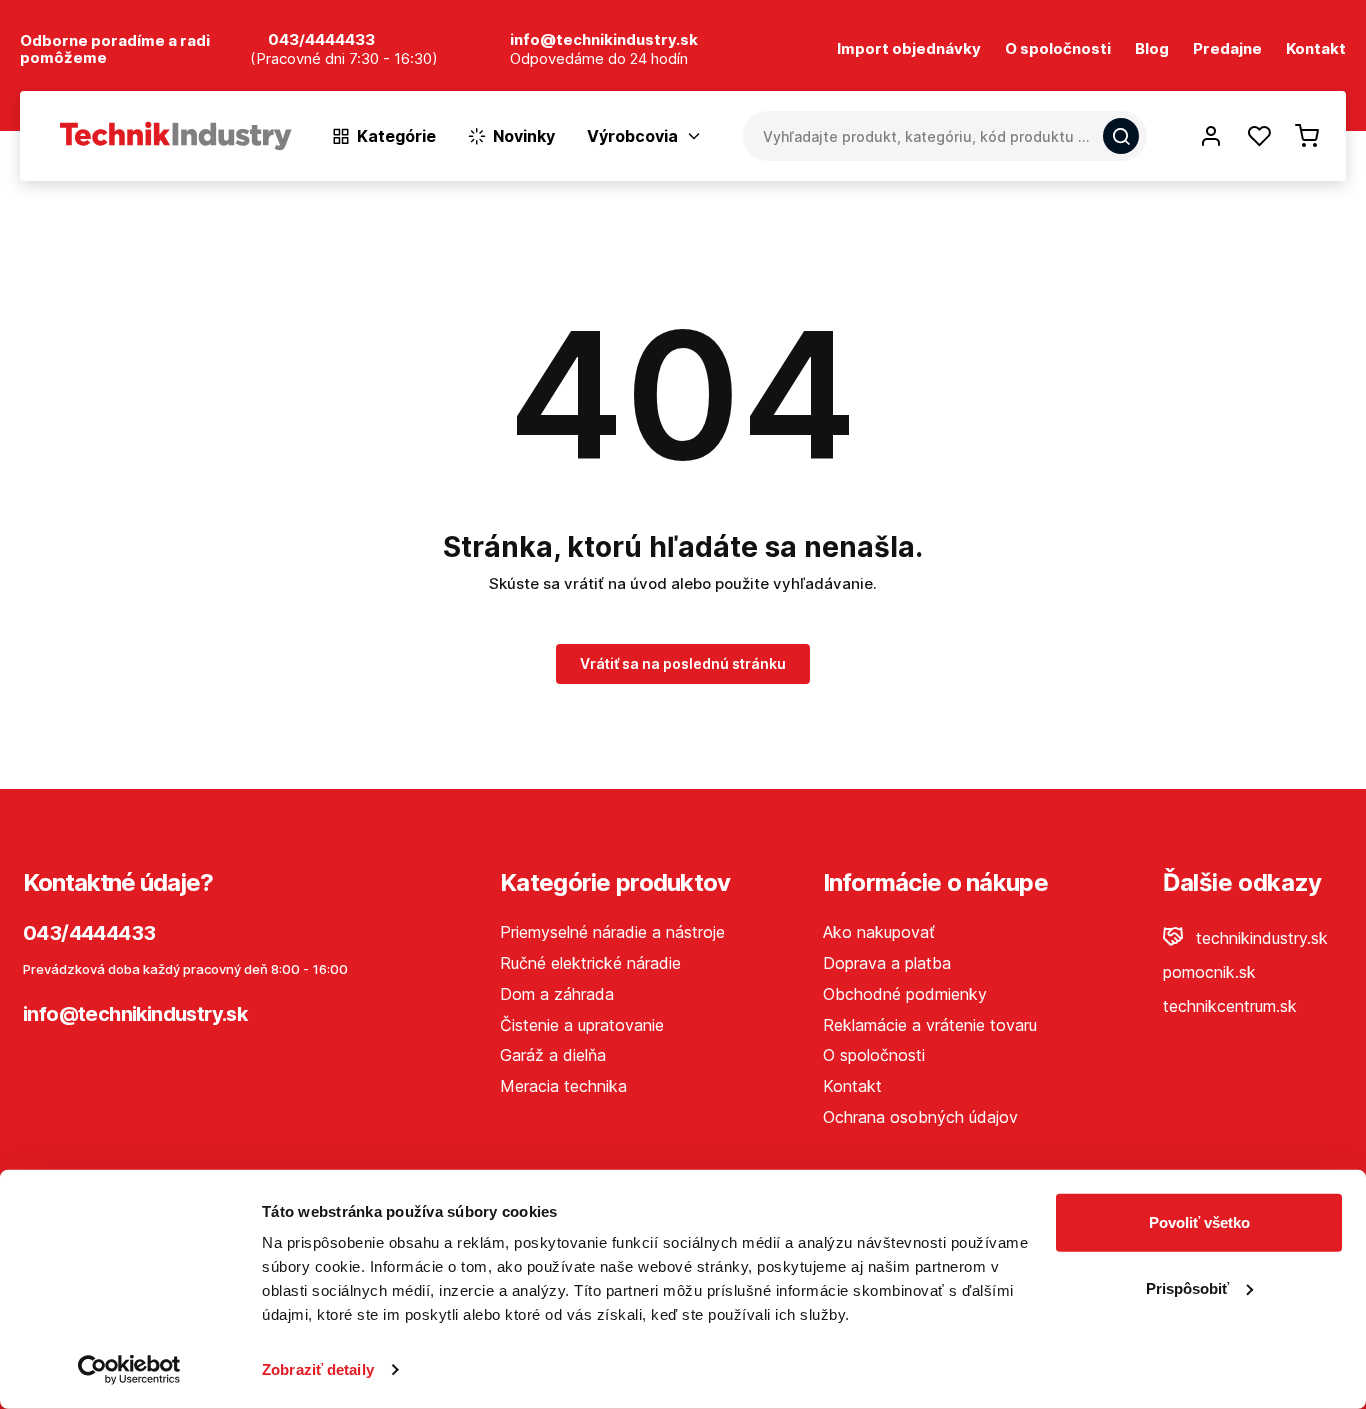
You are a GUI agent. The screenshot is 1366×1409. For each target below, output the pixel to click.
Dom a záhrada (557, 994)
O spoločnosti (1058, 49)
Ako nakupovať (879, 932)
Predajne (1227, 49)
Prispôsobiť (1187, 1287)
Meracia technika (563, 1086)
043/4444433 (321, 40)
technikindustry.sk (1259, 938)
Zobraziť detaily (318, 1369)
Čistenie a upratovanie (582, 1025)
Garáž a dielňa (553, 1055)
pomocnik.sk (1209, 972)
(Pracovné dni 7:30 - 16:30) (344, 59)
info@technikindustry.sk (135, 1014)
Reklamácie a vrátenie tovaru (930, 1025)
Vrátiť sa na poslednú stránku (683, 663)
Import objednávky (909, 49)
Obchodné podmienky (905, 994)
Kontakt (1316, 49)
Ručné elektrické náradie (590, 963)
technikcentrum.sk (1230, 1006)
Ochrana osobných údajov (920, 1117)
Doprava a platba (887, 963)
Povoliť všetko (1199, 1222)
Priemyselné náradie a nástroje (612, 932)
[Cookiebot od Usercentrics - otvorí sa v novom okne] (129, 1370)
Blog (1152, 49)
